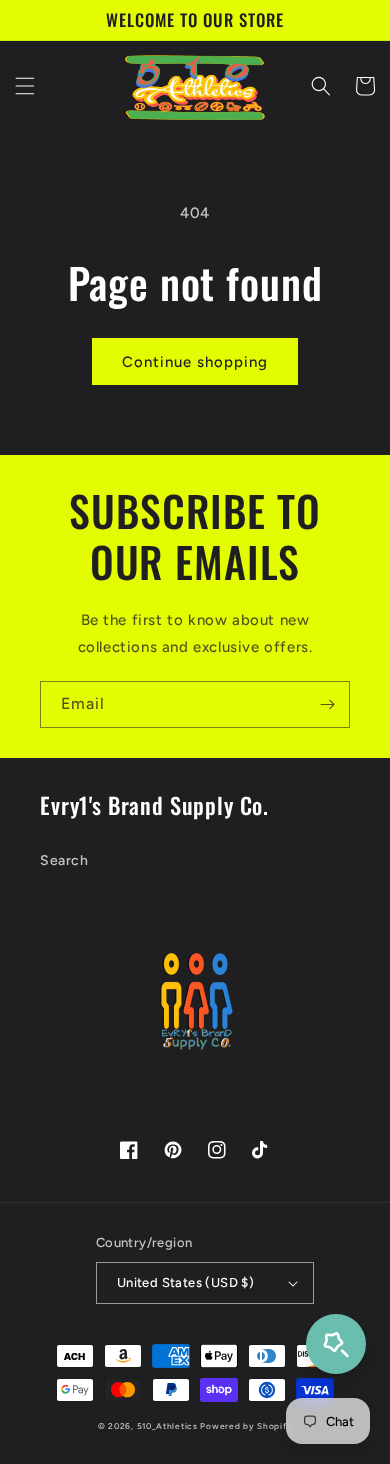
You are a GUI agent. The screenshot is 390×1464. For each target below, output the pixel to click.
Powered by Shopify (246, 1426)
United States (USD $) (185, 1282)
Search (64, 860)
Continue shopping (195, 362)
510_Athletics (167, 1426)
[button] (25, 86)
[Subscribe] (327, 704)
